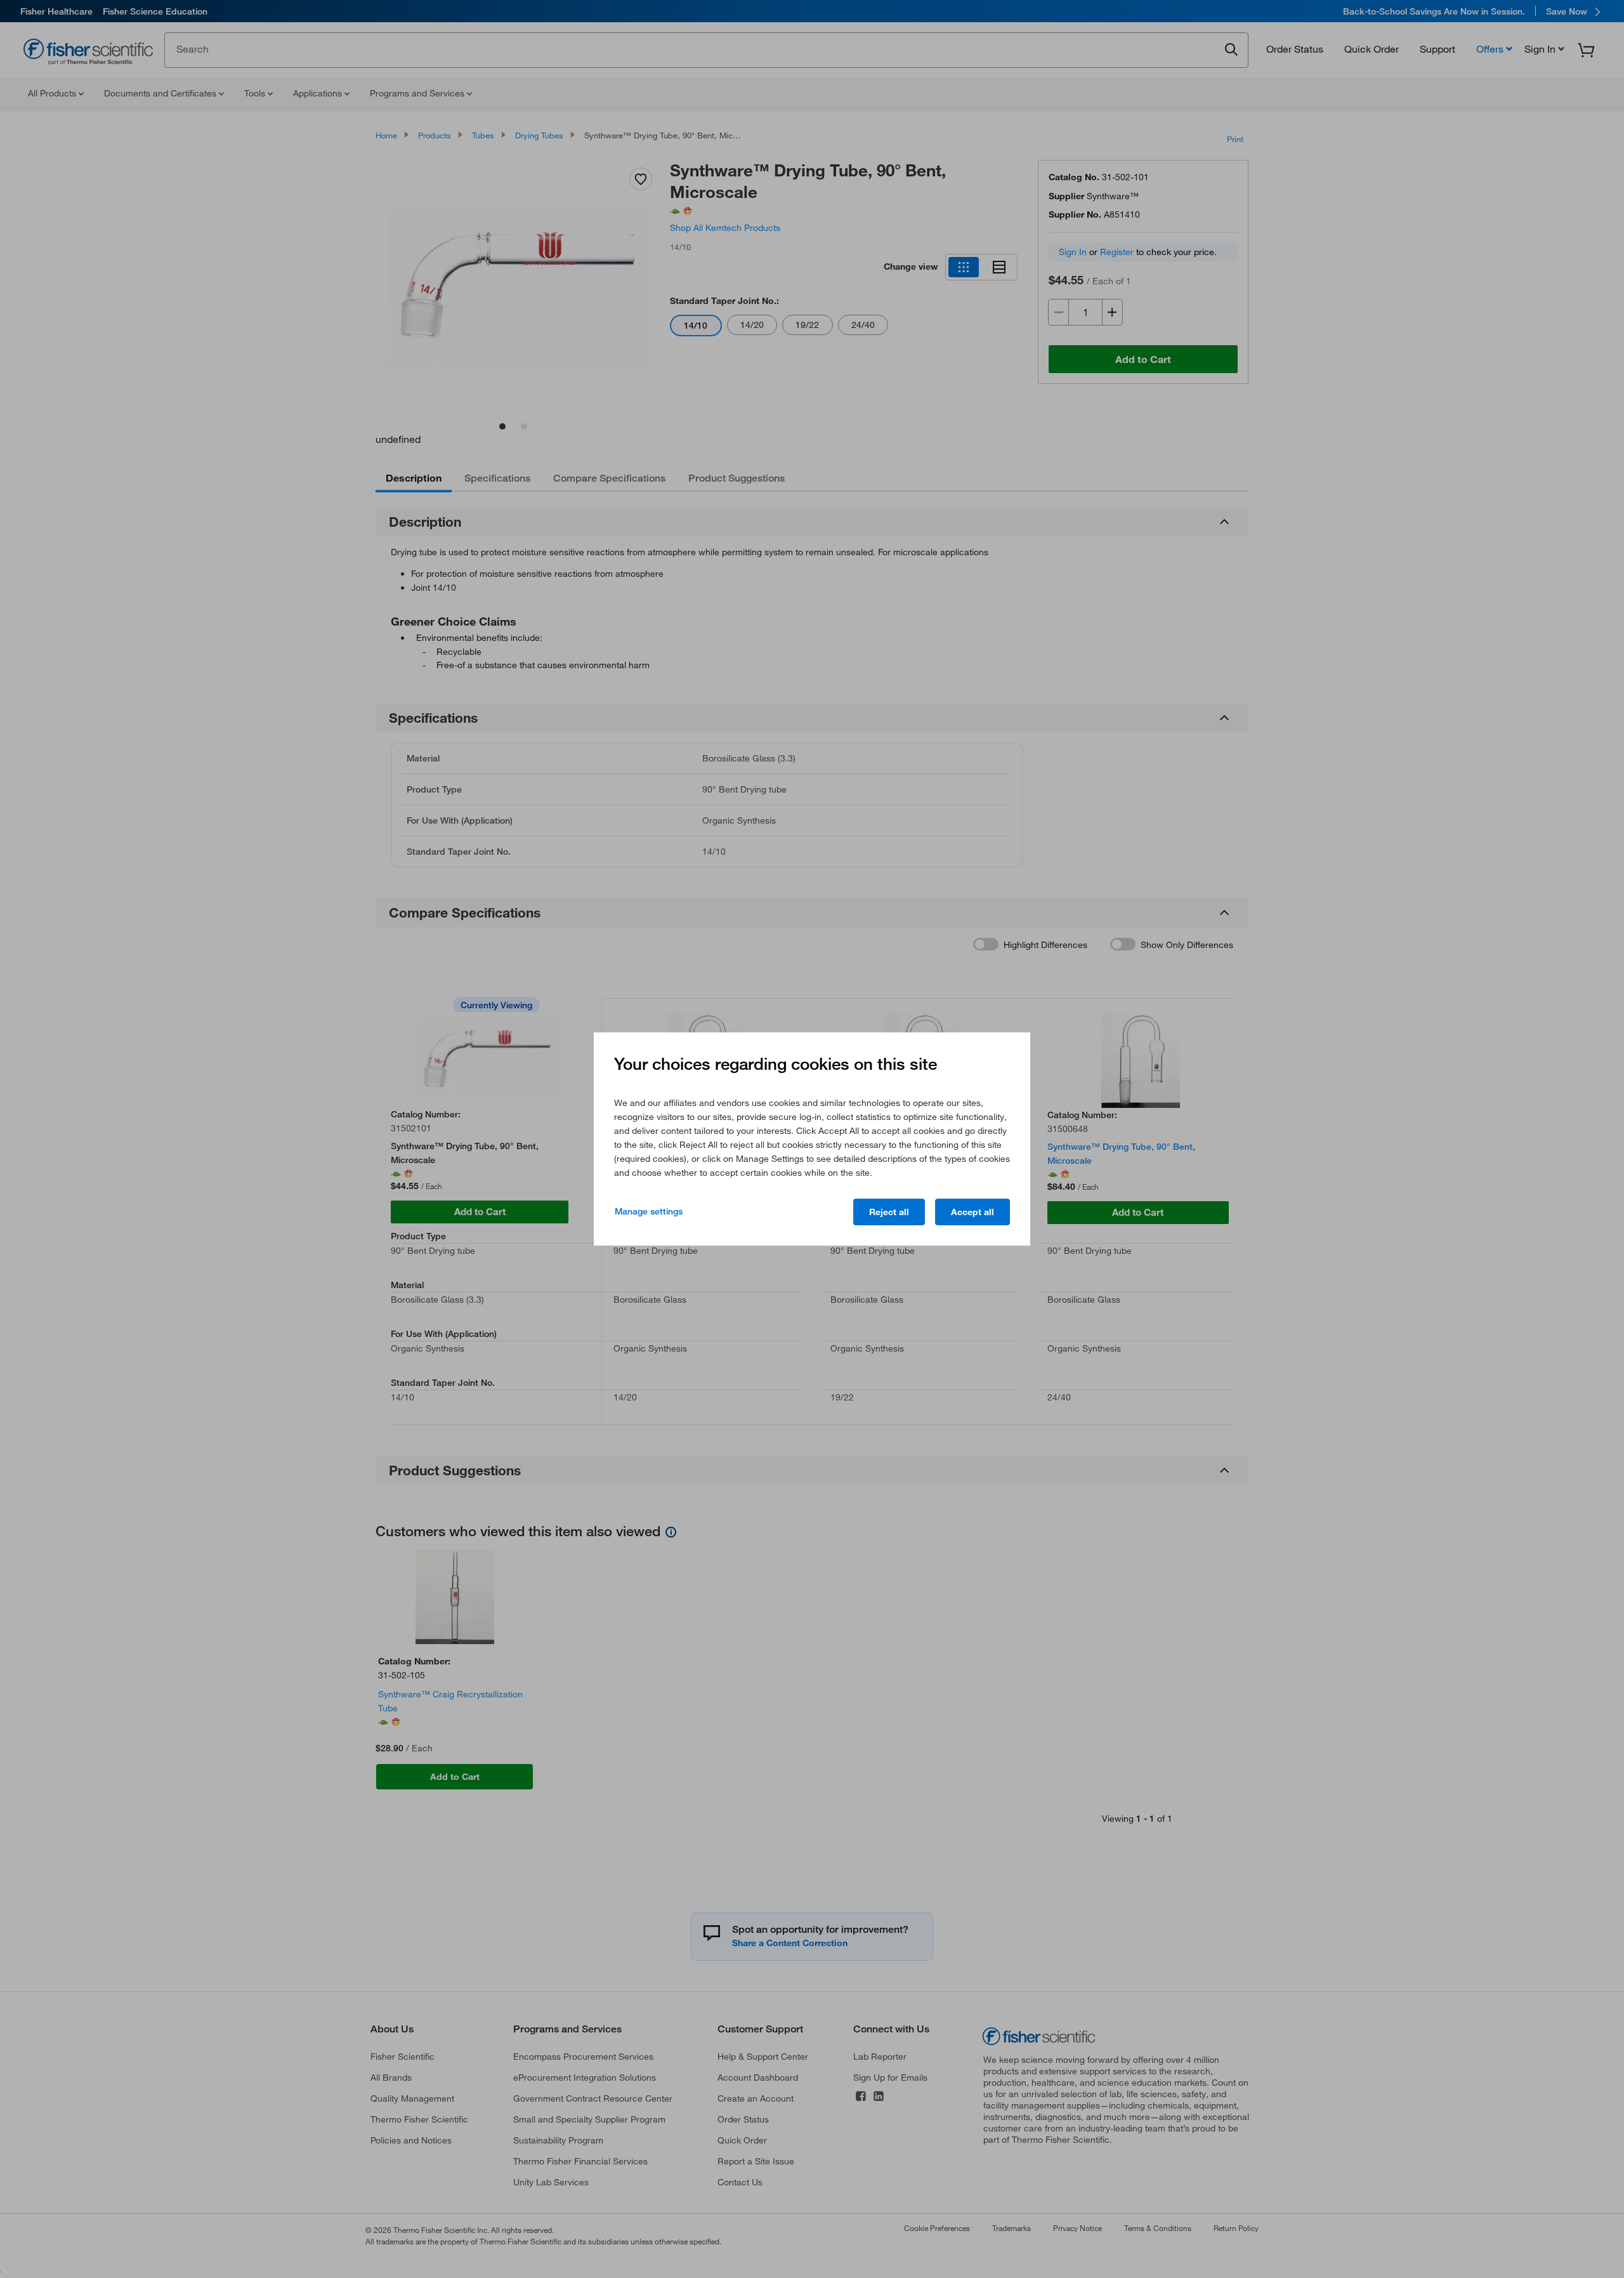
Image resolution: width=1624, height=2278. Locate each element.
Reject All (889, 1212)
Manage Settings (649, 1211)
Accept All (972, 1212)
